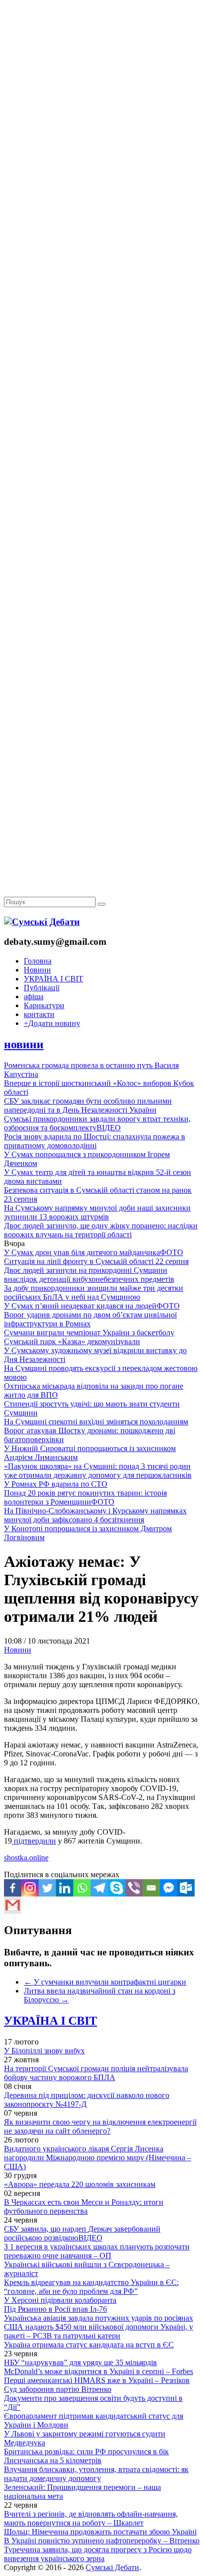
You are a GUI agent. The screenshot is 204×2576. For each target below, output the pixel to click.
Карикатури (44, 1005)
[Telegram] (99, 1888)
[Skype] (117, 1888)
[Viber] (134, 1888)
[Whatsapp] (82, 1888)
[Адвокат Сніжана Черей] (102, 152)
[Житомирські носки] (102, 228)
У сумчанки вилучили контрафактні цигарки (105, 1982)
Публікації (42, 988)
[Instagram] (30, 1888)
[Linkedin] (65, 1888)
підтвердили (34, 1841)
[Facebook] (13, 1888)
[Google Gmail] (13, 1905)
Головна (38, 961)
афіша (34, 996)
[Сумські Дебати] (42, 922)
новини (24, 1044)
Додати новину (52, 1023)
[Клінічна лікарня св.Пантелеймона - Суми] (102, 75)
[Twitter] (47, 1888)
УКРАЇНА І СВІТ (53, 979)
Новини (37, 970)
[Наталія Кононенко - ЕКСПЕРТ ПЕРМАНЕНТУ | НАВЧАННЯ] (102, 304)
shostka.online (26, 1858)
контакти (39, 1014)
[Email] (151, 1888)
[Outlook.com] (186, 1888)
